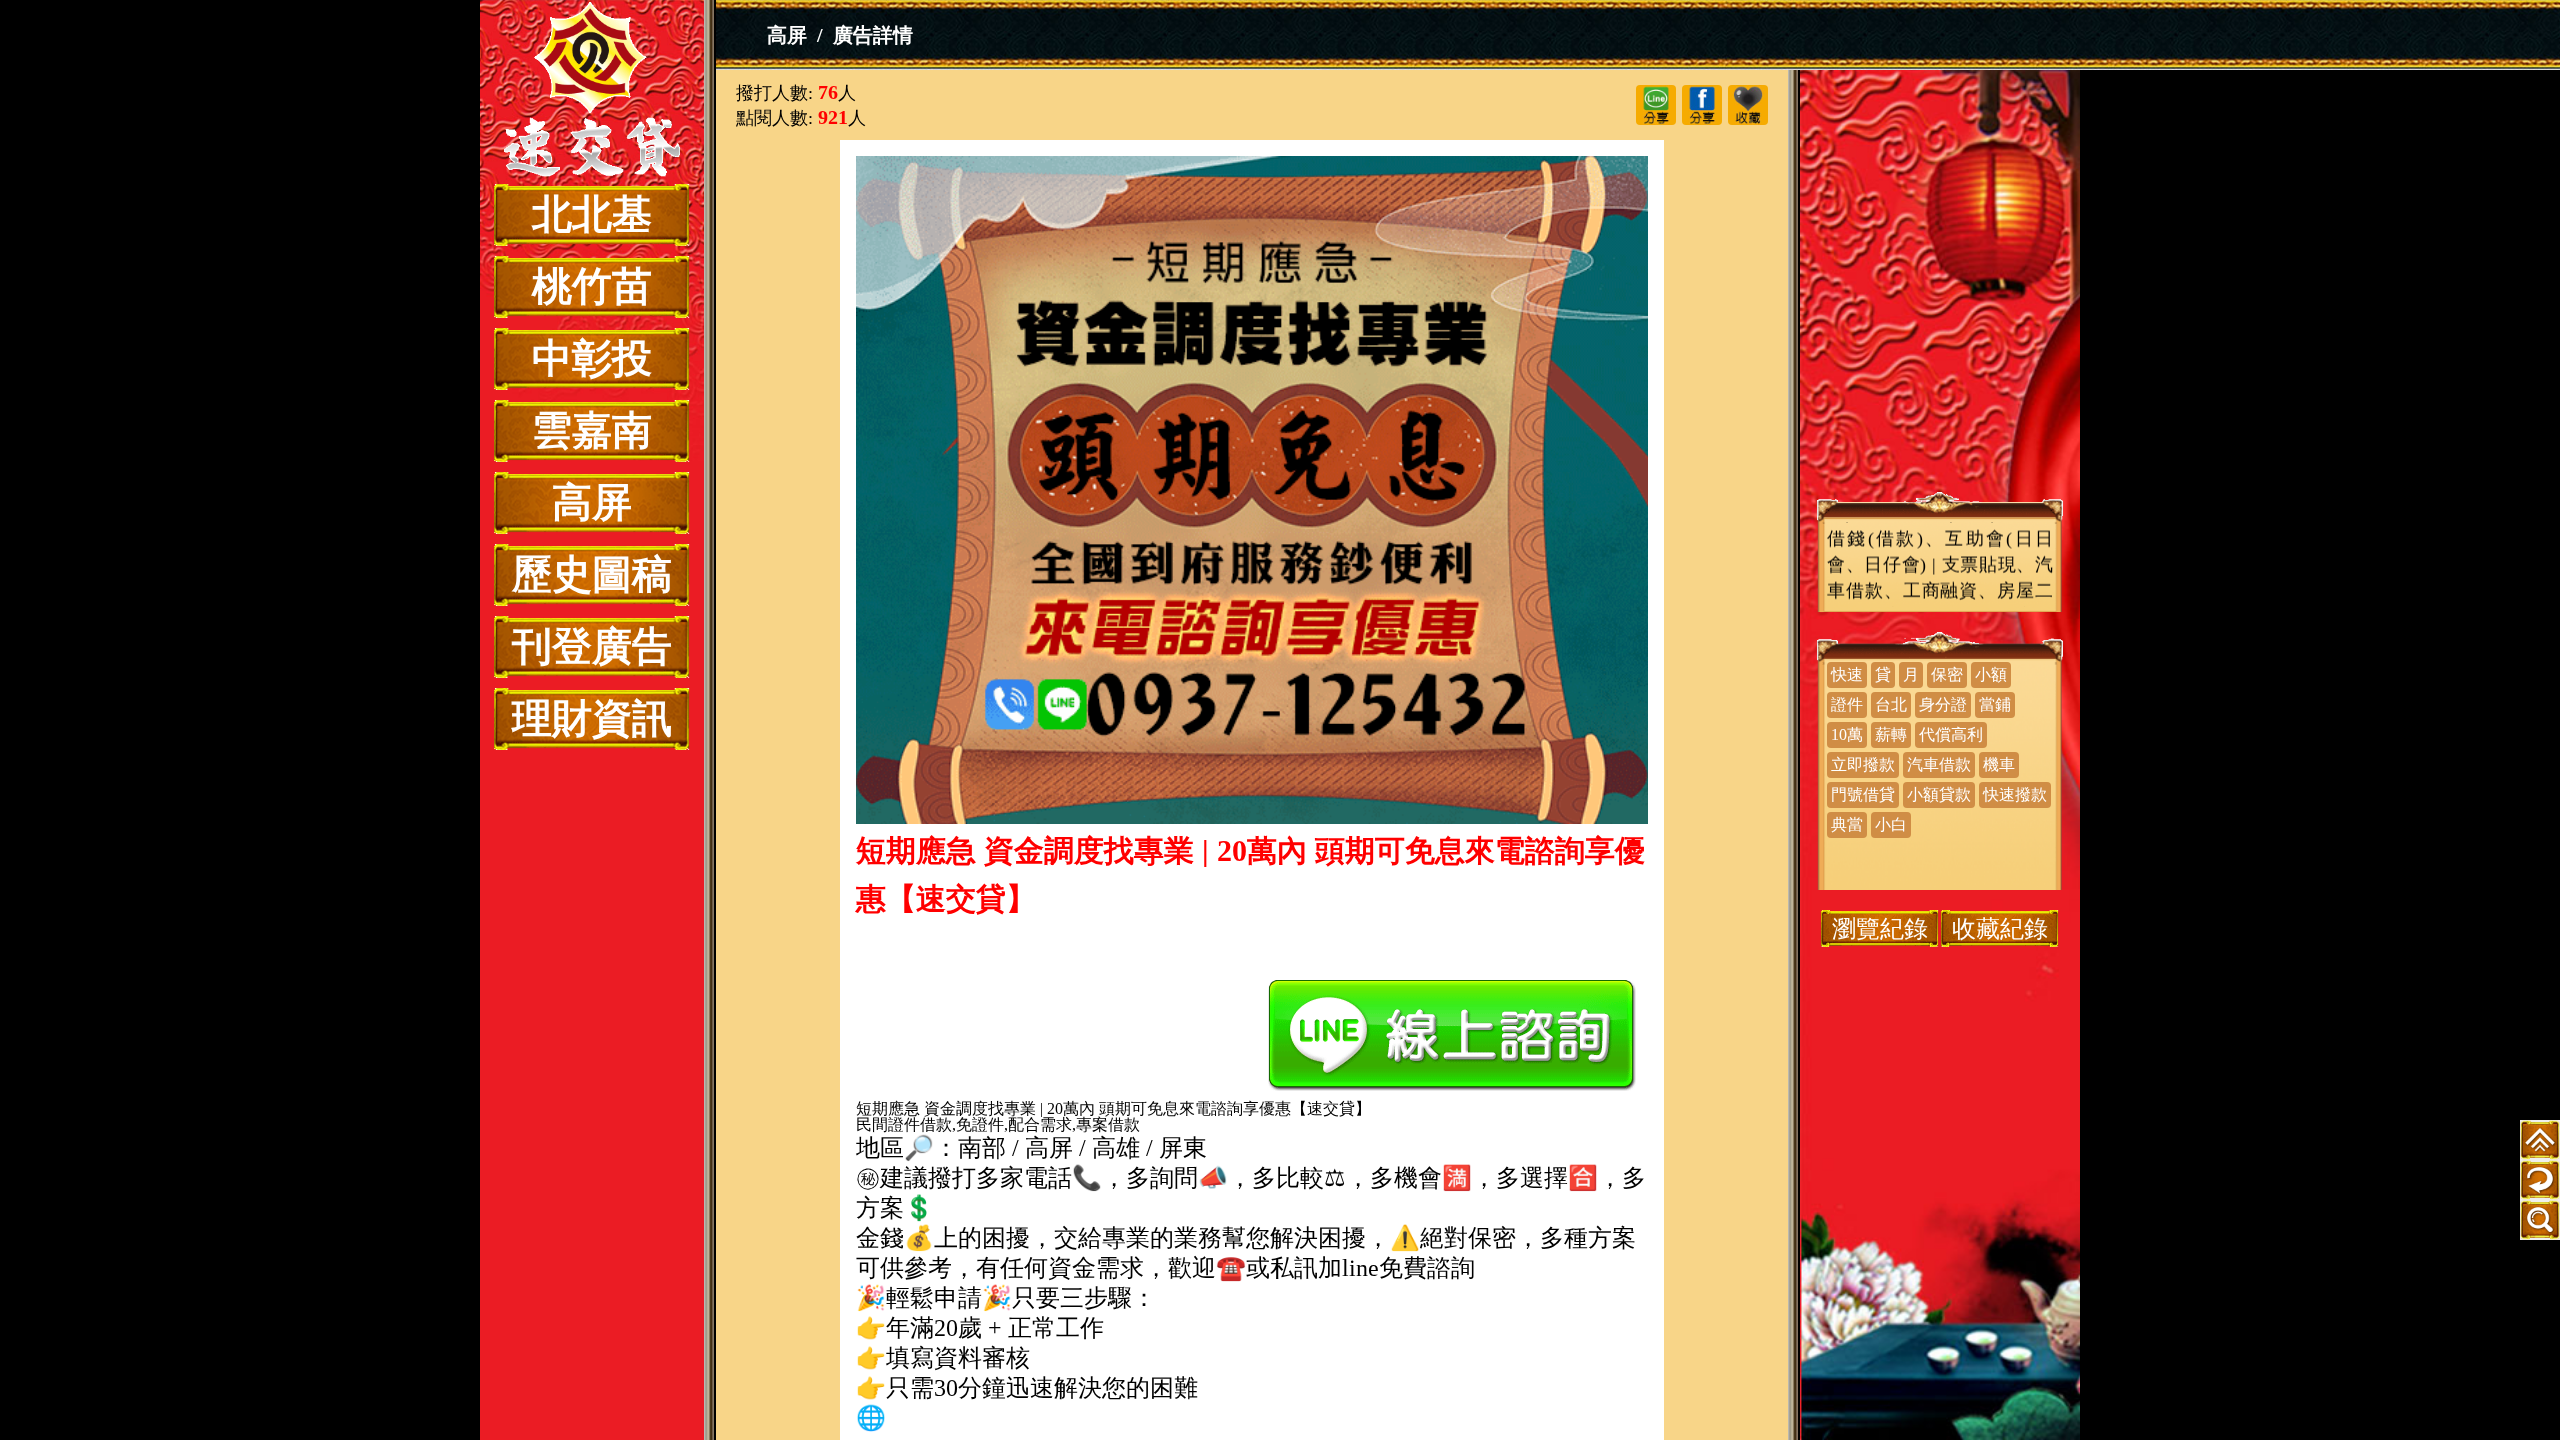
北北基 (592, 214)
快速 (1847, 674)
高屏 (592, 502)
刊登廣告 (592, 646)
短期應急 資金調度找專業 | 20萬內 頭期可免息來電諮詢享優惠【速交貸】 (592, 92)
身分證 (1943, 704)
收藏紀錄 (2000, 928)
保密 (1947, 674)
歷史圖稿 (592, 574)
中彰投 (592, 358)
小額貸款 (1939, 794)
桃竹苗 (592, 286)
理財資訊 (592, 718)
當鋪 (1995, 704)
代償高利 (1951, 734)
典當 (1847, 824)
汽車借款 (1939, 764)
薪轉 (1891, 734)
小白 (1891, 824)
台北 (1891, 704)
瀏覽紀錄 (1880, 928)
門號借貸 (1863, 794)
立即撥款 (1863, 764)
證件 (1847, 704)
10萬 (1847, 734)
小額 (1991, 674)
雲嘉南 (592, 430)
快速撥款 (2015, 794)
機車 (1999, 764)
